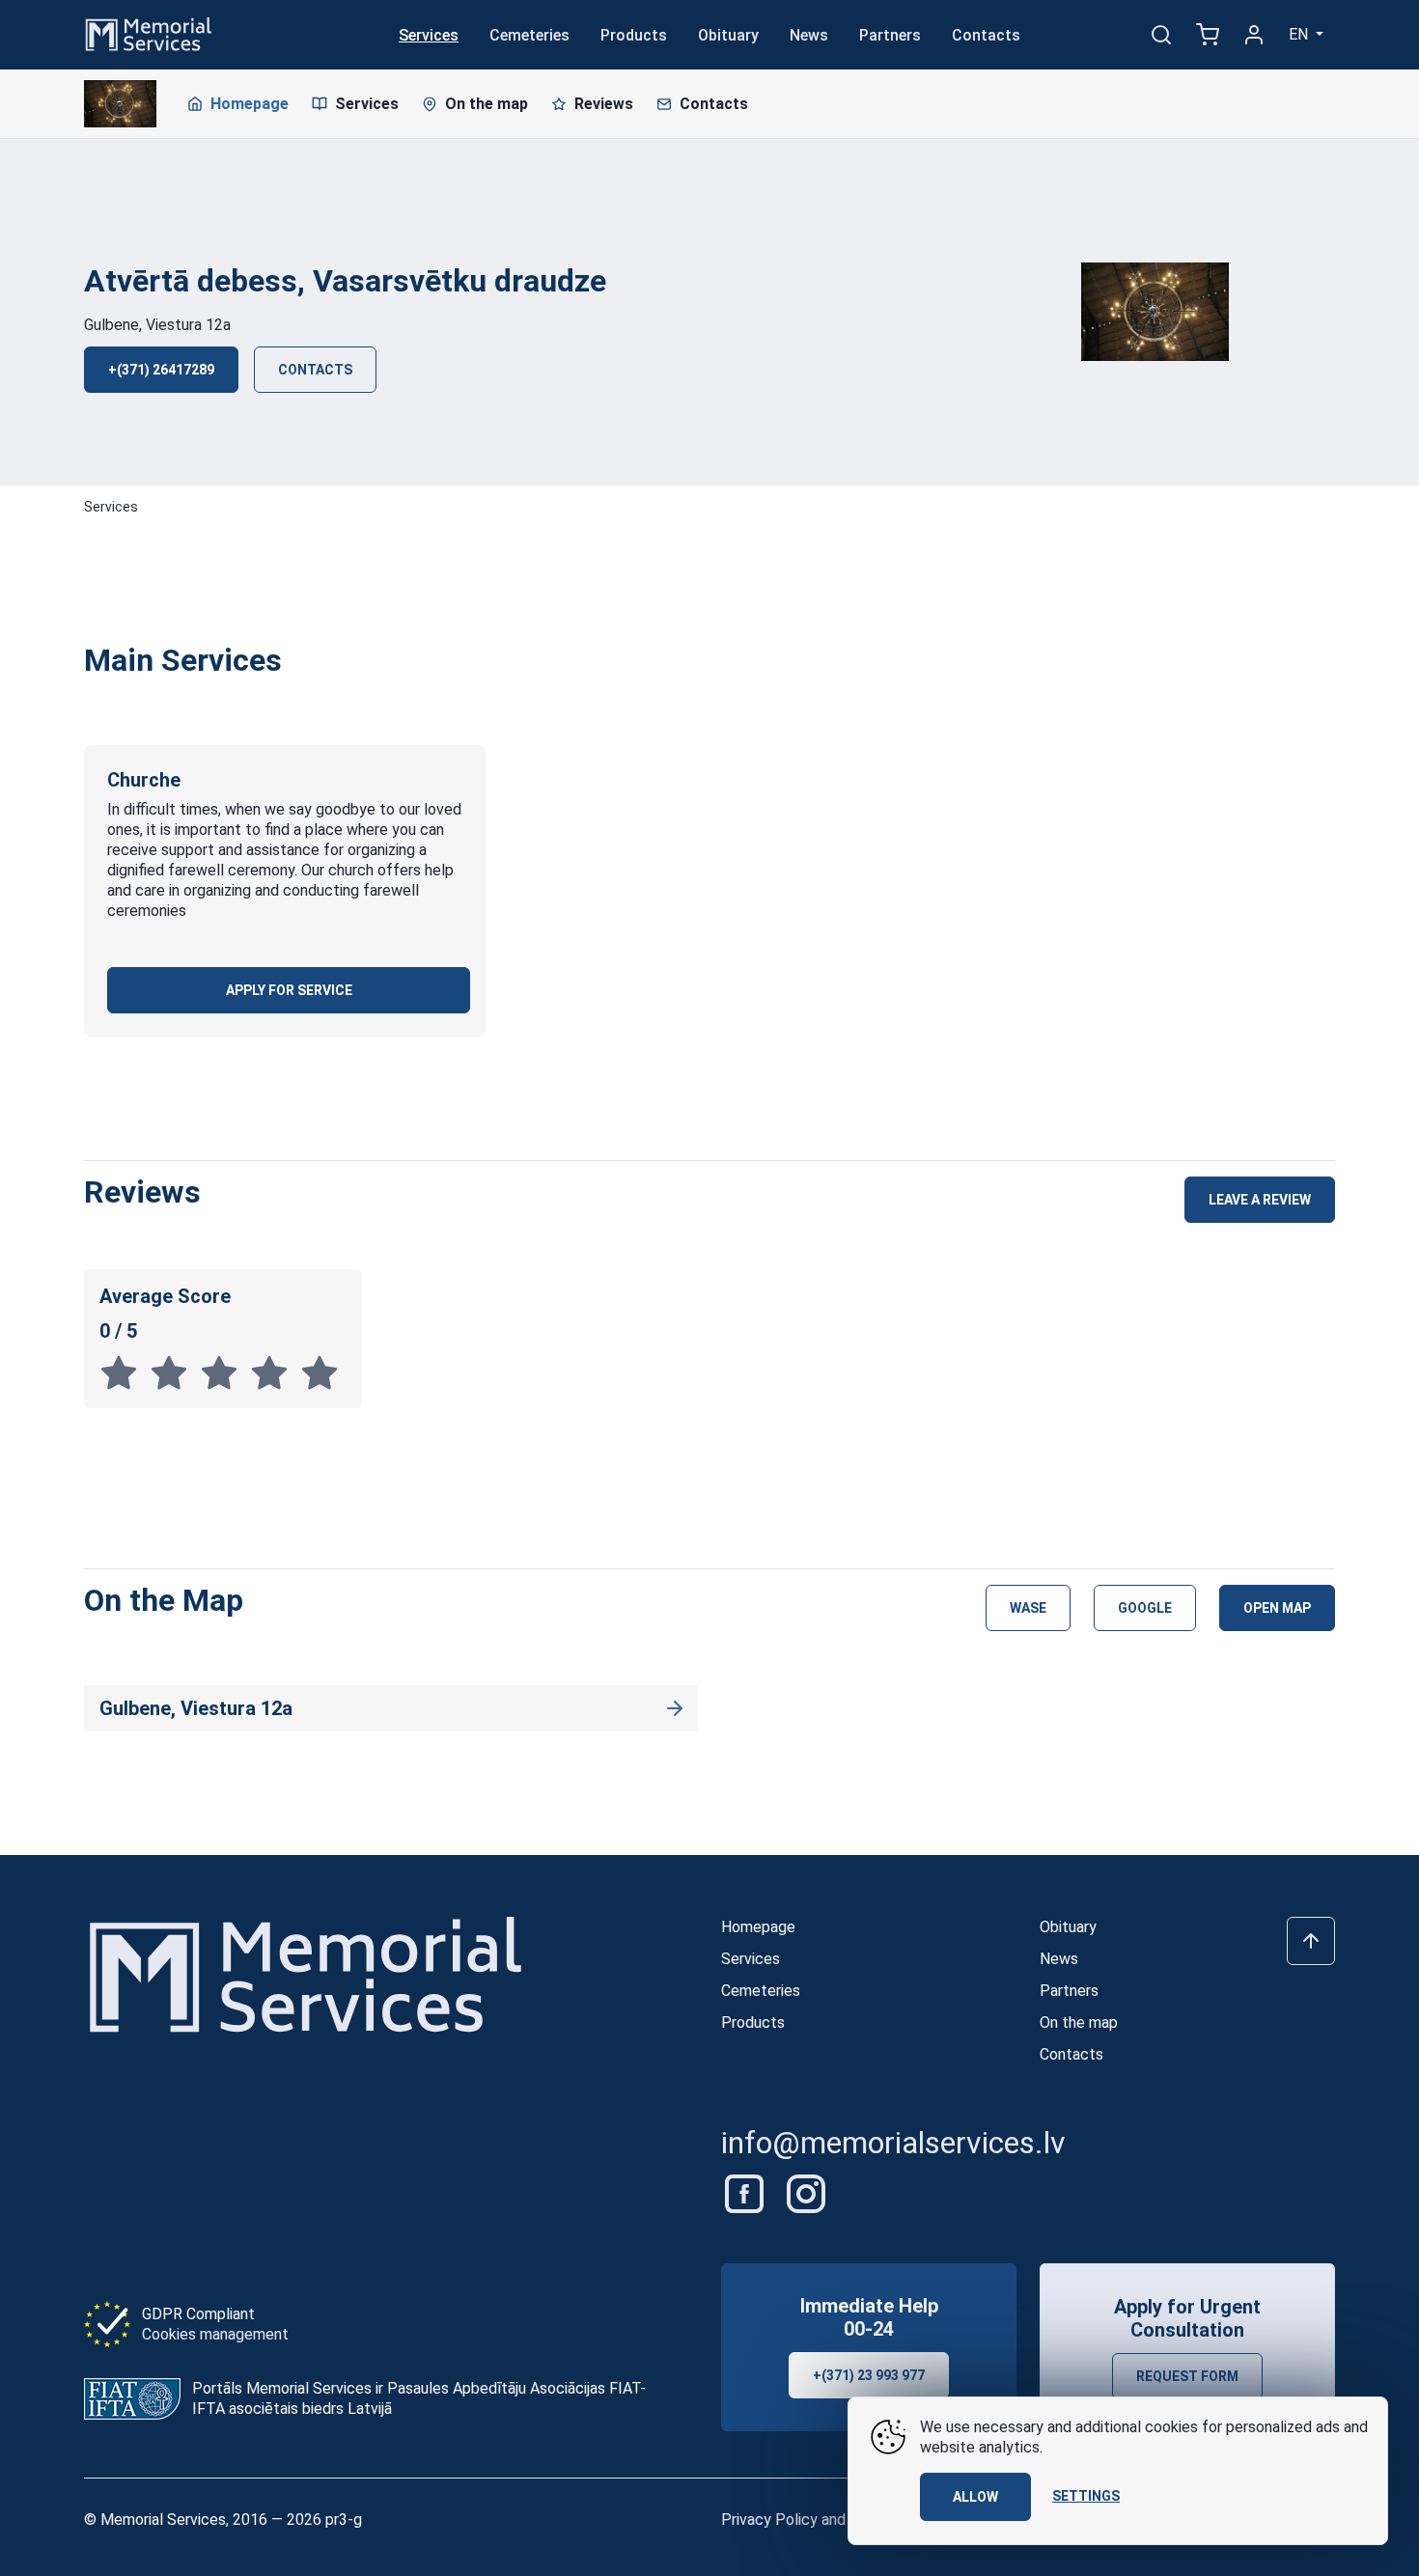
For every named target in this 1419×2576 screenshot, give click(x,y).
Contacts (986, 35)
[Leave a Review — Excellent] (323, 1373)
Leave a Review (1260, 1200)
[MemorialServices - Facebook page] (746, 2193)
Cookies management (215, 2334)
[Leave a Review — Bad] (125, 1373)
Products (634, 35)
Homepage (250, 104)
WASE (1028, 1608)
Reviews (604, 104)
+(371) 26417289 (161, 370)
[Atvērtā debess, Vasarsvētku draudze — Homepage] (120, 104)
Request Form (1187, 2376)
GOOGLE (1145, 1608)
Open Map (1277, 1608)
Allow (975, 2497)
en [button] (1300, 34)
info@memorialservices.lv (893, 2143)
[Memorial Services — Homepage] (149, 33)
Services (429, 35)
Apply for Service (289, 990)
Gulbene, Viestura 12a (157, 325)
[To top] (1311, 1941)
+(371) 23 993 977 (869, 2375)
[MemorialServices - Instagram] (806, 2193)
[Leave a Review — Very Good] (275, 1373)
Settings (1086, 2496)
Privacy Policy (769, 2520)
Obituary (728, 35)
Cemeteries (529, 35)
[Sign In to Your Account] (1254, 35)
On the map (487, 104)
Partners (890, 35)
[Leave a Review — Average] (225, 1373)
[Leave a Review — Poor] (175, 1373)
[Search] (1161, 35)
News (809, 35)
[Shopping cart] (1208, 35)
